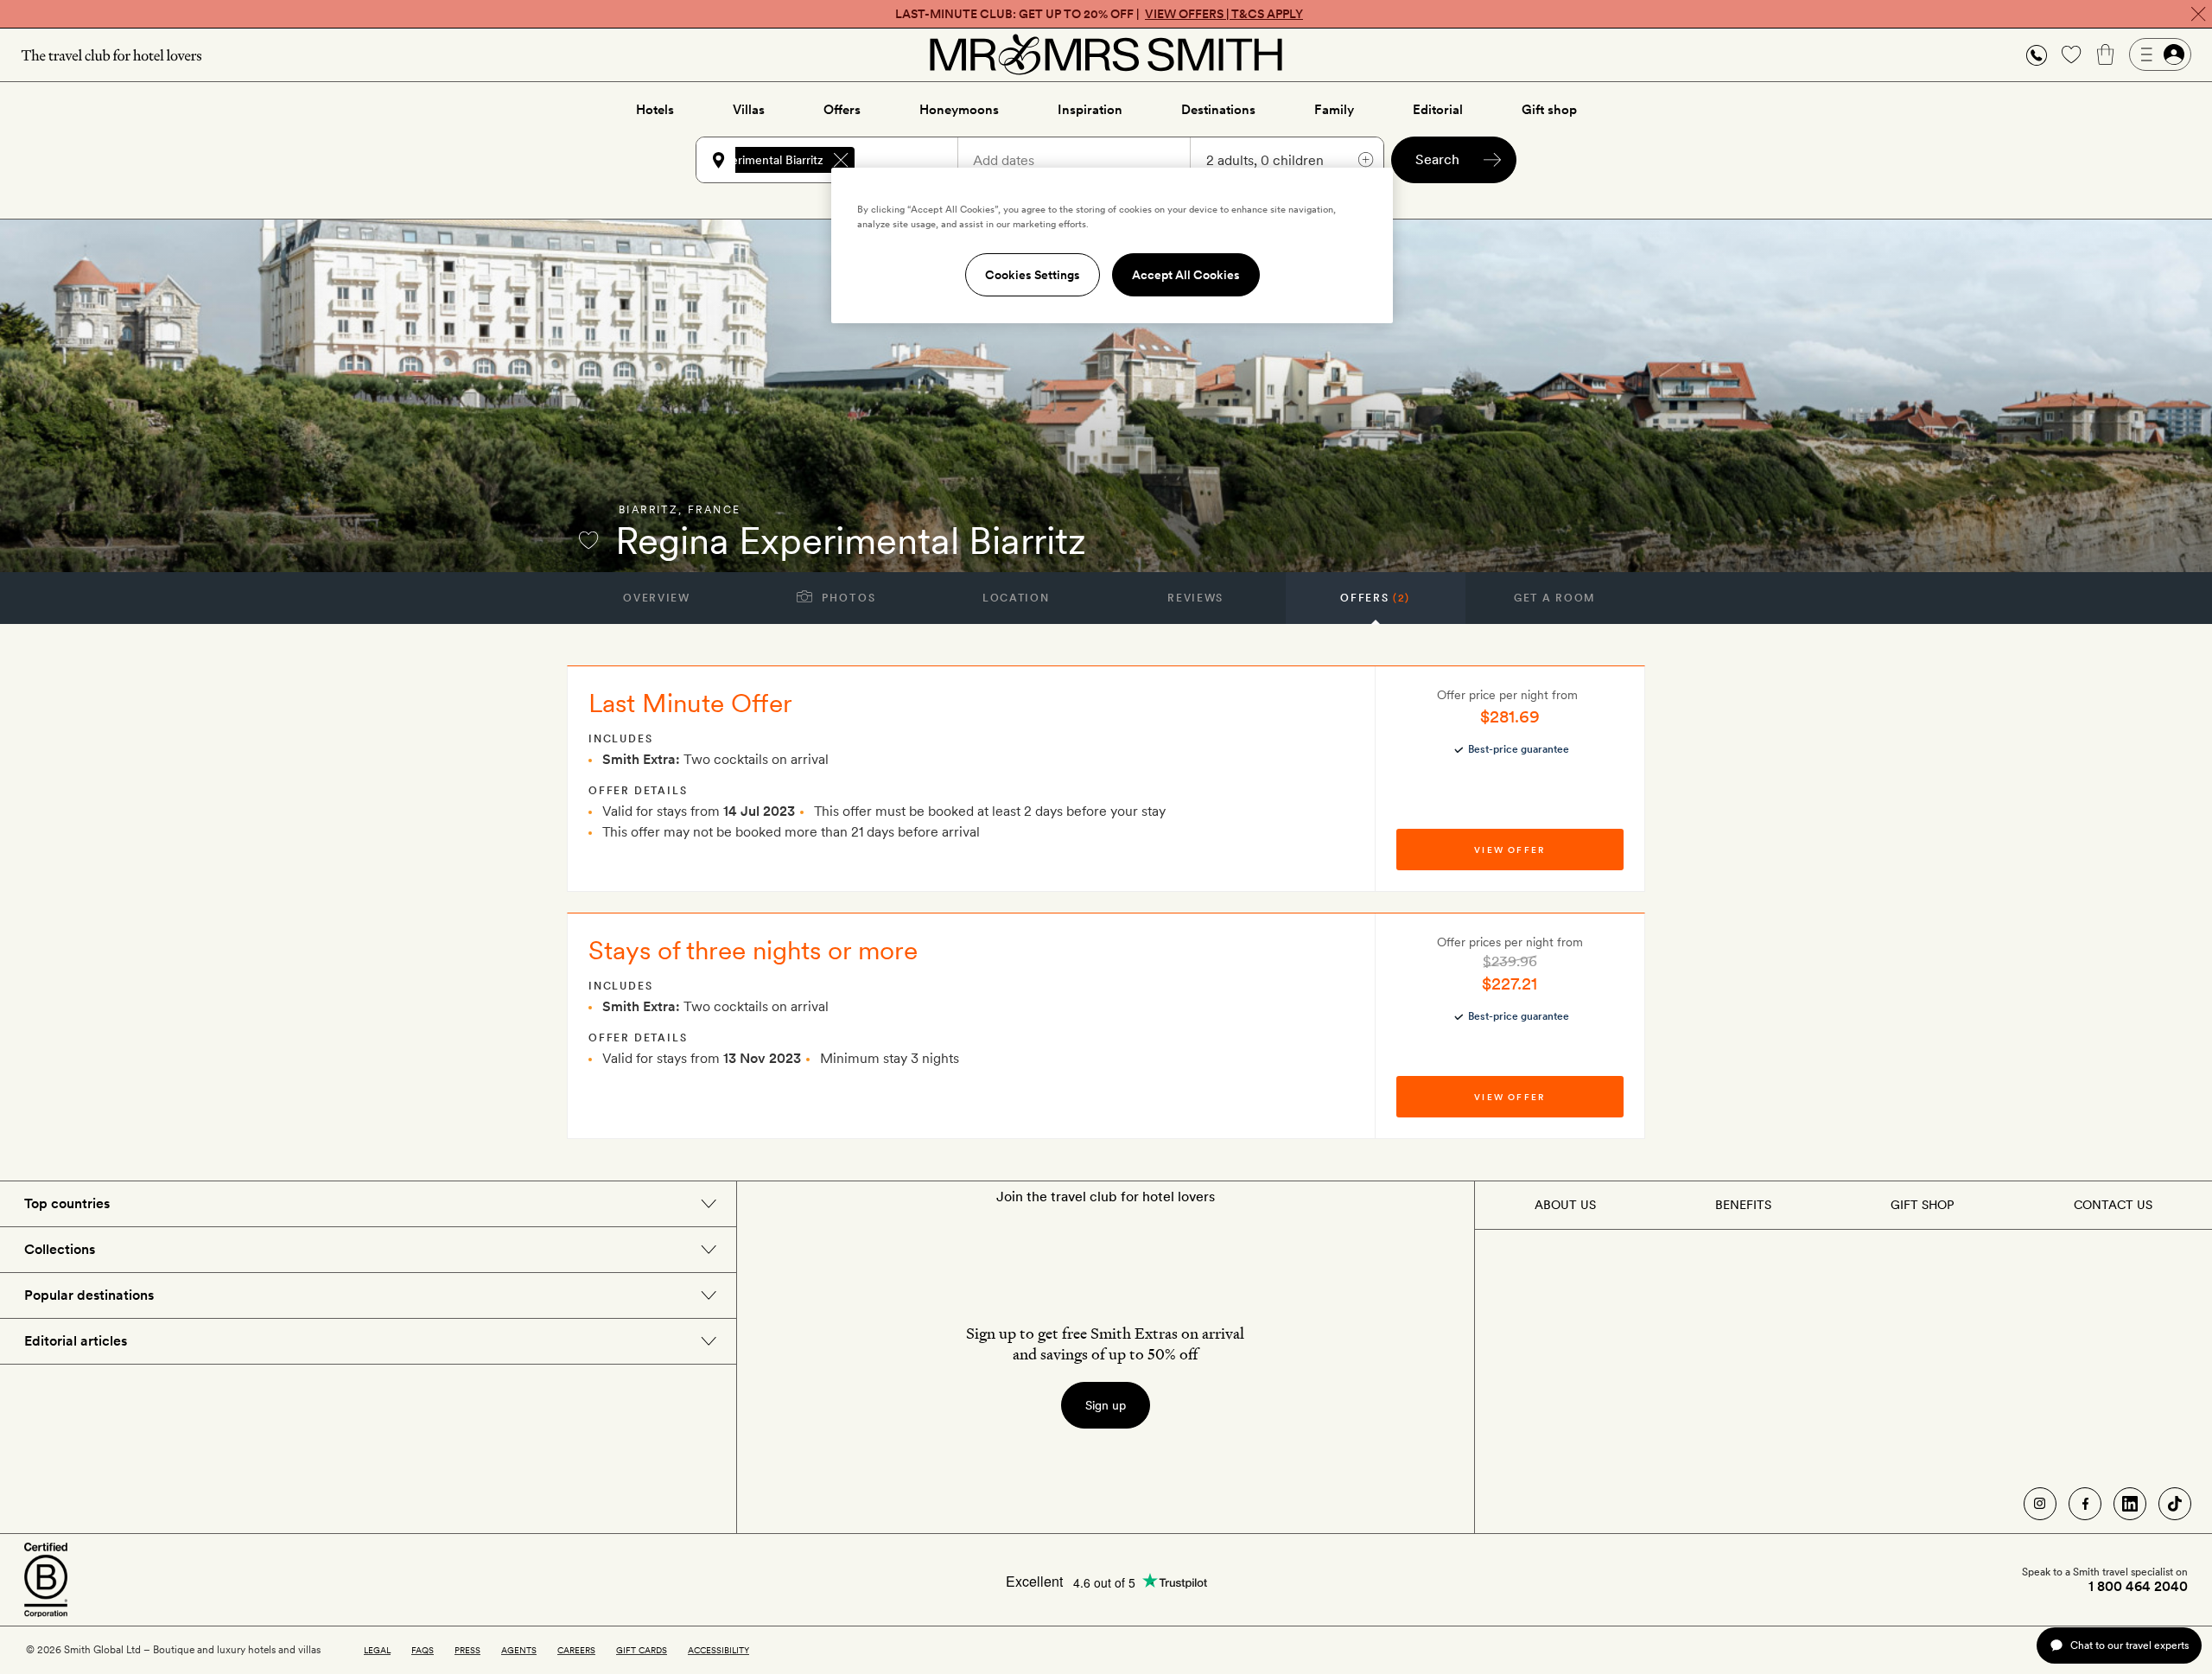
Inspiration (1090, 110)
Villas (749, 110)
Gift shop (1549, 110)
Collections (60, 1249)
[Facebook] (2085, 1504)
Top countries (67, 1203)
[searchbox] (914, 160)
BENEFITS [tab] (1743, 1205)
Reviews (1195, 598)
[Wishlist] (2071, 54)
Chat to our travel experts (2129, 1645)
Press (467, 1650)
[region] (1112, 245)
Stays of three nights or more (753, 950)
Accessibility (718, 1650)
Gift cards (642, 1650)
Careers (576, 1650)
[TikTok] (2175, 1504)
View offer (1510, 850)
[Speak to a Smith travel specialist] (2037, 54)
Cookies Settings (1033, 275)
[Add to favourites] (588, 540)
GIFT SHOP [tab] (1922, 1205)
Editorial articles (76, 1341)
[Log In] (2160, 54)
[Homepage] (1106, 54)
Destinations (1218, 110)
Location (1016, 598)
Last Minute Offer (690, 703)
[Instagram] (2040, 1504)
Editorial (1438, 110)
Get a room (1555, 598)
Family (1334, 110)
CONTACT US (2113, 1205)
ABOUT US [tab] (1565, 1205)
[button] (2037, 55)
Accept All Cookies (1186, 275)
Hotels (655, 110)
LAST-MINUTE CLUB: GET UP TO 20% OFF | (1099, 14)
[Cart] (2106, 54)
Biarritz (648, 510)
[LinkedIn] (2130, 1504)
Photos (847, 598)
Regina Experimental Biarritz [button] (747, 160)
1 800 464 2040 (2138, 1587)
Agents (519, 1650)
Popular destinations (89, 1295)
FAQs (423, 1650)
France (714, 510)
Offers (842, 110)
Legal (377, 1650)
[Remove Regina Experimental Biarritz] (841, 160)
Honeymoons (959, 110)
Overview (656, 598)
